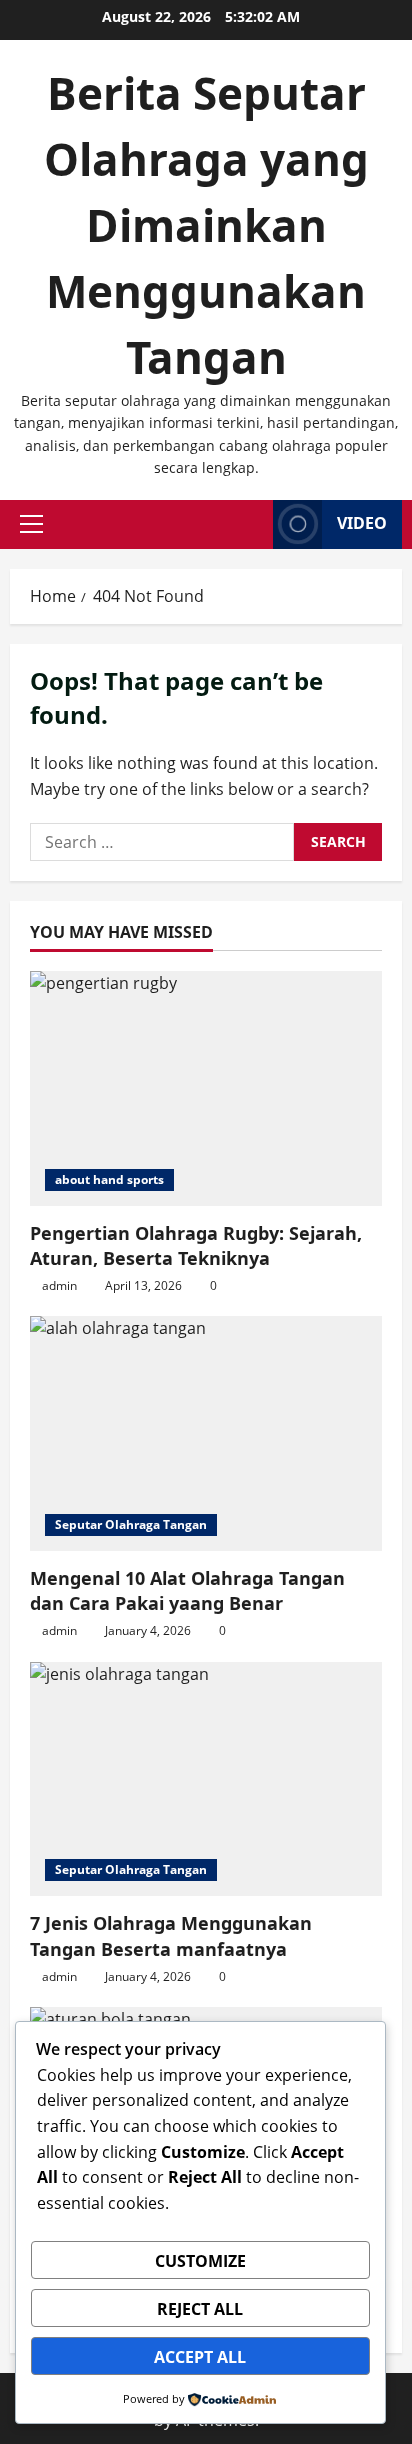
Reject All (200, 2309)
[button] (31, 524)
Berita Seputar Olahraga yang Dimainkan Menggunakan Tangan (206, 225)
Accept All (200, 2357)
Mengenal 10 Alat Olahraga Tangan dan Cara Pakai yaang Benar (187, 1590)
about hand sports (109, 1179)
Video (362, 523)
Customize (200, 2261)
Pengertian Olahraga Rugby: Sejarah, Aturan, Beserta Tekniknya (196, 1245)
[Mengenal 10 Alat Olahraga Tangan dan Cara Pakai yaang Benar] (206, 1433)
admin (59, 1285)
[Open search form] (252, 524)
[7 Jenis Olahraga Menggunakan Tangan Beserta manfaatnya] (206, 1779)
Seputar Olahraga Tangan (131, 1524)
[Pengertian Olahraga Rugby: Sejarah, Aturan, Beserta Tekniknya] (206, 1088)
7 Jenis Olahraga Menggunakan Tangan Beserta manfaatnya (171, 1935)
